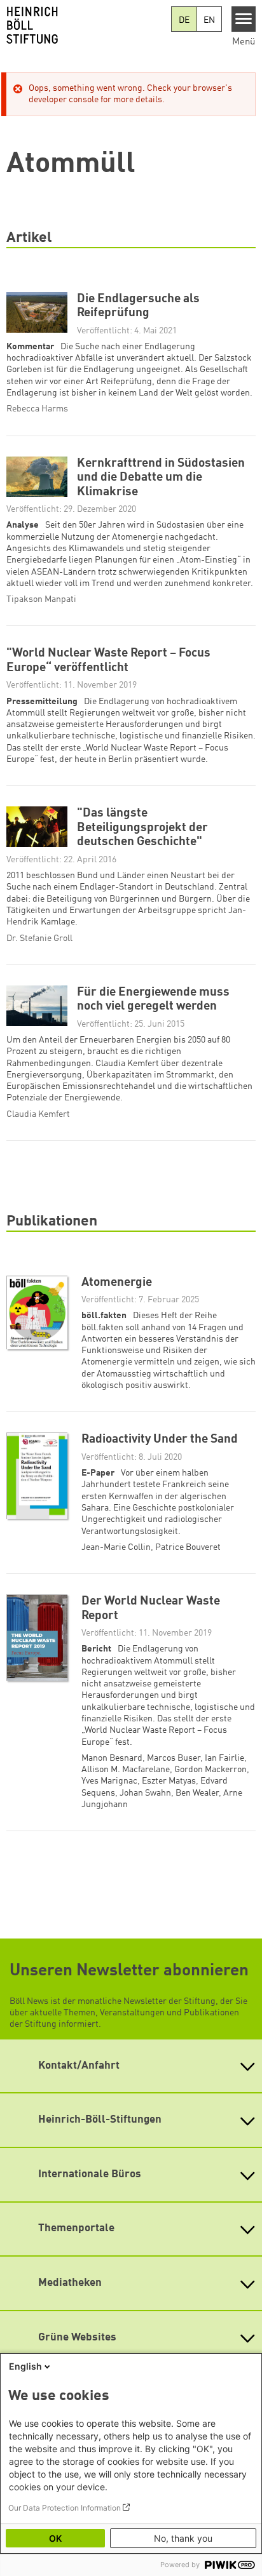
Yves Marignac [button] (109, 1781)
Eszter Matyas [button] (169, 1781)
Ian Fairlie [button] (224, 1758)
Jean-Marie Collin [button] (116, 1547)
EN (209, 20)
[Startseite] (86, 25)
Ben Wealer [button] (197, 1793)
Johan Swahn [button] (145, 1793)
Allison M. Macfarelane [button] (126, 1770)
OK (55, 2538)
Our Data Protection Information (65, 2508)
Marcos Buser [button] (174, 1758)
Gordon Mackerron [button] (210, 1770)
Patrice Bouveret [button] (188, 1547)
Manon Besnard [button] (112, 1758)
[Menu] (244, 19)
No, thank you (183, 2538)
